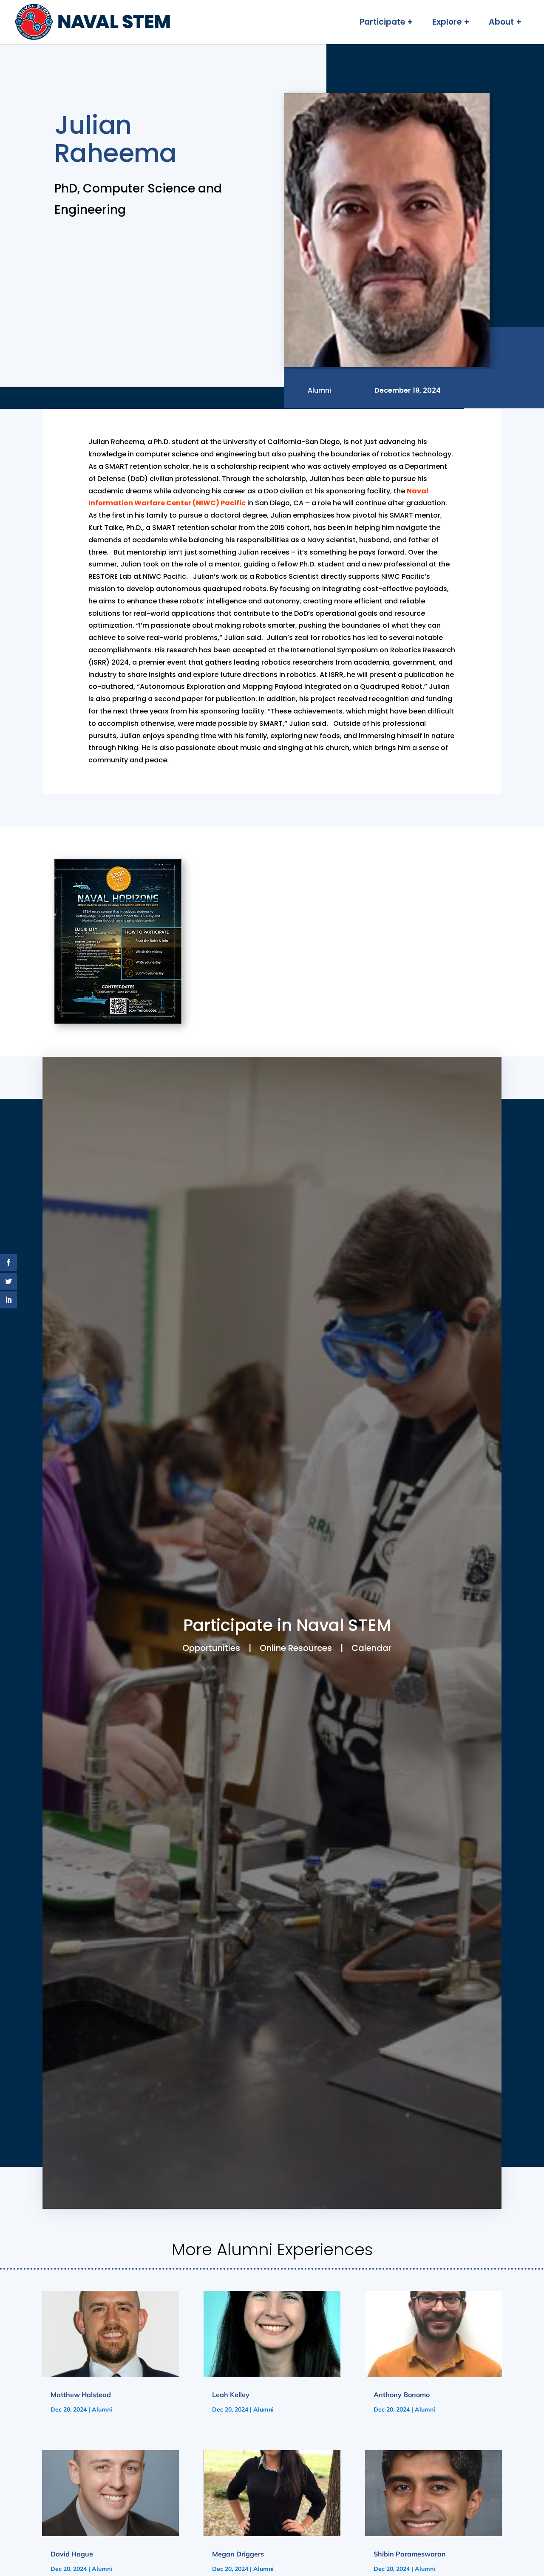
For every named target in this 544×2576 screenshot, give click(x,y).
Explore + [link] (451, 23)
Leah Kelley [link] (231, 2395)
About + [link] (505, 23)
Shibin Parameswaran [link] (410, 2554)
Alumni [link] (102, 2409)
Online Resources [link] (296, 1648)
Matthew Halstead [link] (81, 2395)
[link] (93, 22)
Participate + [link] (386, 23)
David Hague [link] (72, 2554)
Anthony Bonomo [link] (402, 2395)
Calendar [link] (371, 1648)
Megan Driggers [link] (238, 2554)
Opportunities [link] (211, 1648)
